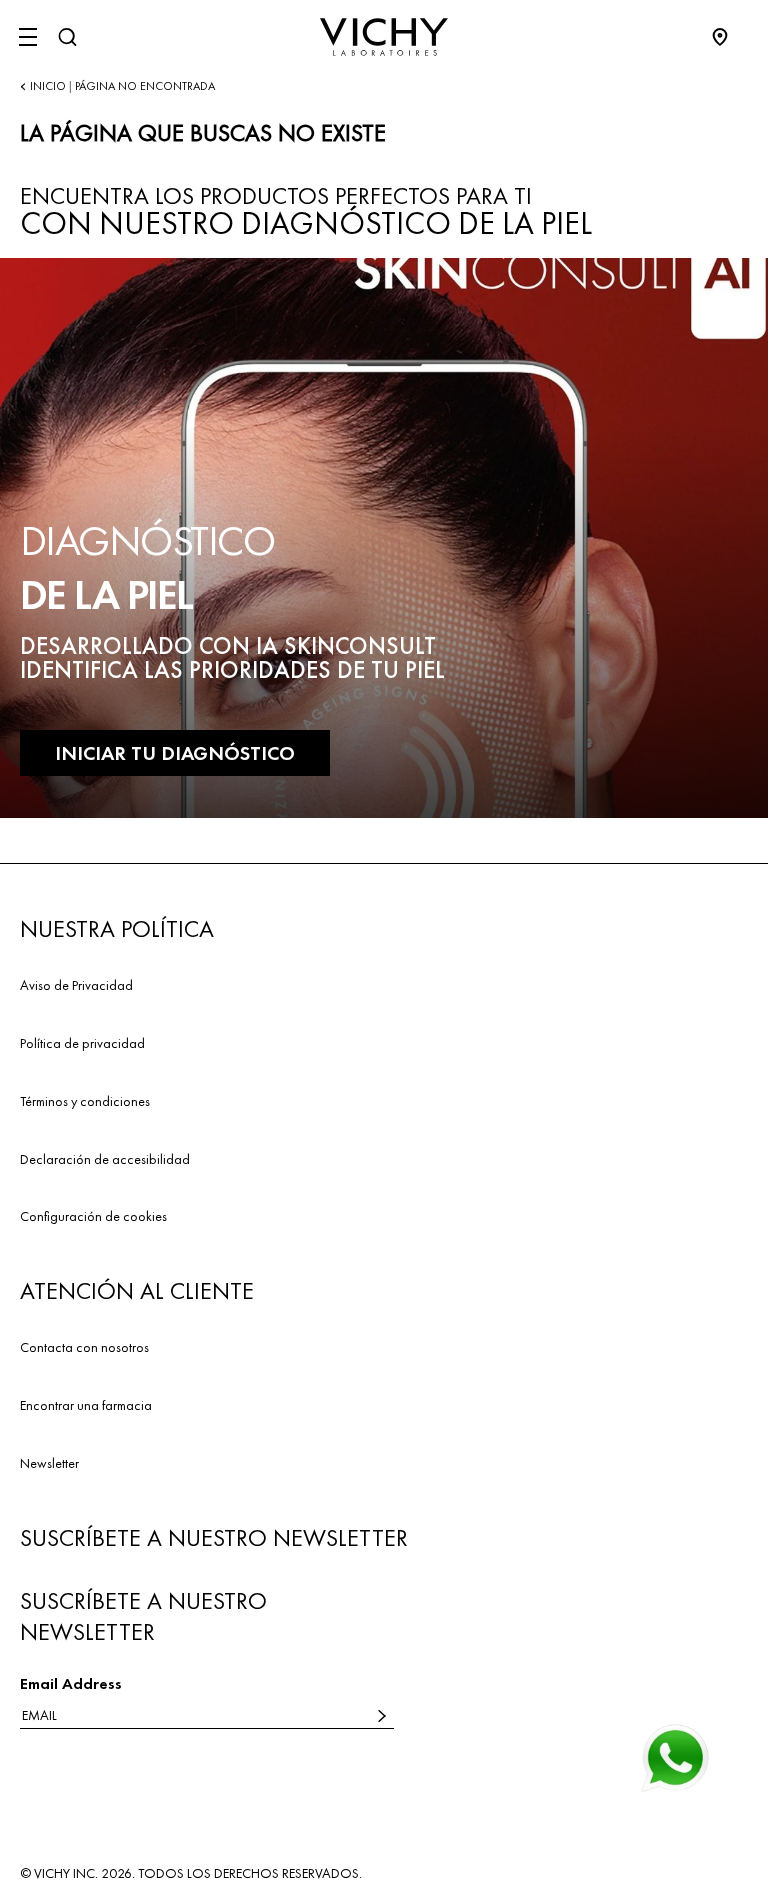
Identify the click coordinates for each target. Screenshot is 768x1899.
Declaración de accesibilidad (105, 1159)
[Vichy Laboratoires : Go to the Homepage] (384, 37)
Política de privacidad (82, 1043)
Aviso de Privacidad (76, 985)
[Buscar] (67, 37)
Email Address (71, 1683)
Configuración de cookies (93, 1216)
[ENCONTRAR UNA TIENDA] (730, 37)
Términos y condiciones (85, 1101)
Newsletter (49, 1463)
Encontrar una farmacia (86, 1405)
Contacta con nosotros (84, 1347)
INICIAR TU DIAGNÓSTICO (175, 753)
